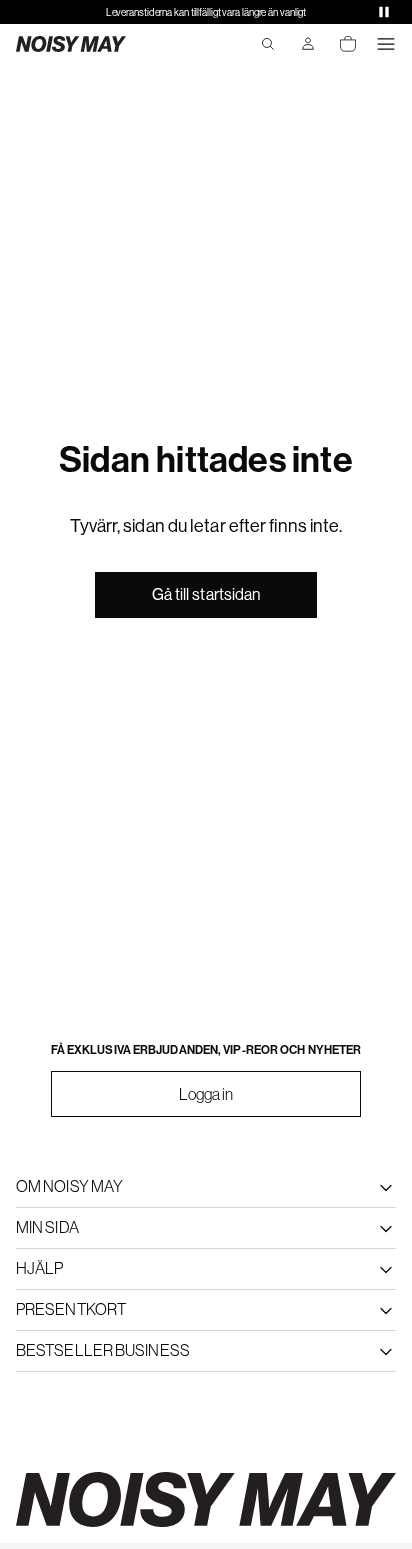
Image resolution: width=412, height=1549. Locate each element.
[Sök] (268, 44)
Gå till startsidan (206, 594)
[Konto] (308, 44)
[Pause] (384, 12)
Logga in (206, 1094)
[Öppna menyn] (386, 44)
